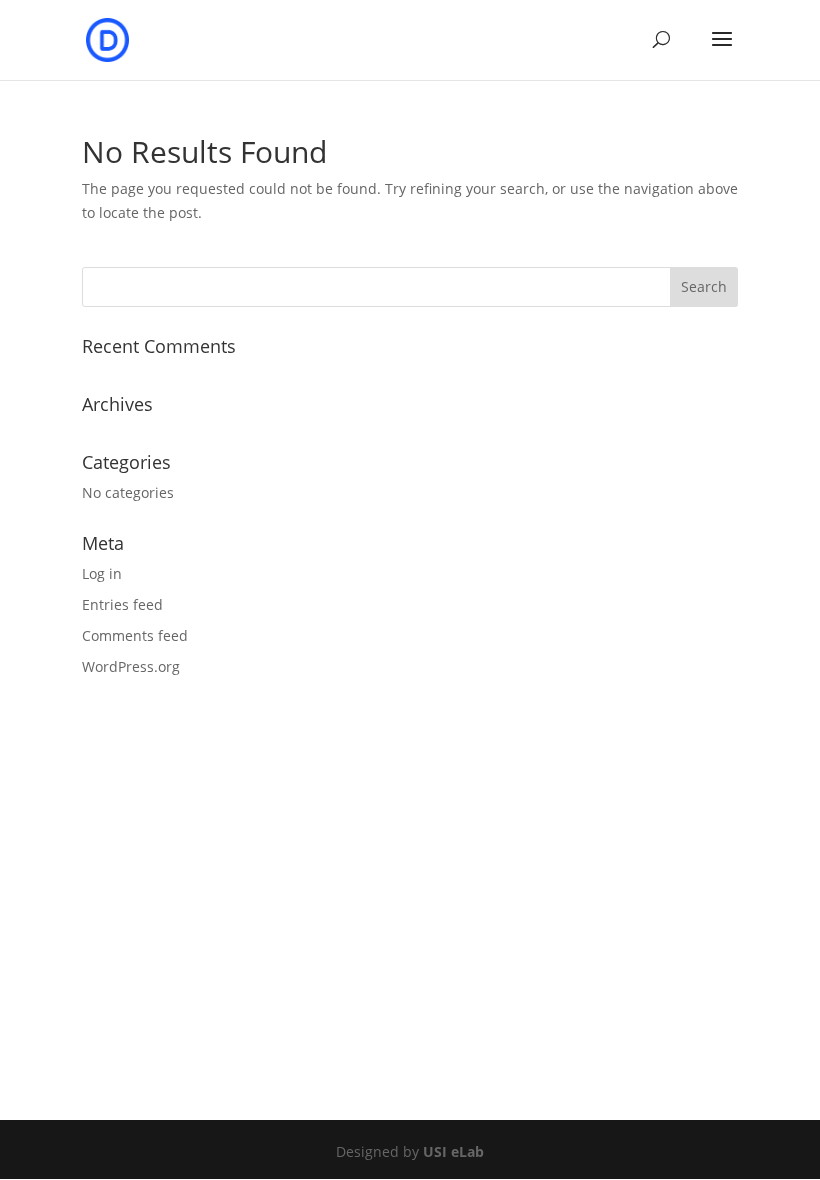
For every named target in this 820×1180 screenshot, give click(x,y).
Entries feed (122, 604)
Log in (102, 573)
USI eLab (453, 1151)
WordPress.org (131, 666)
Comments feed (135, 635)
